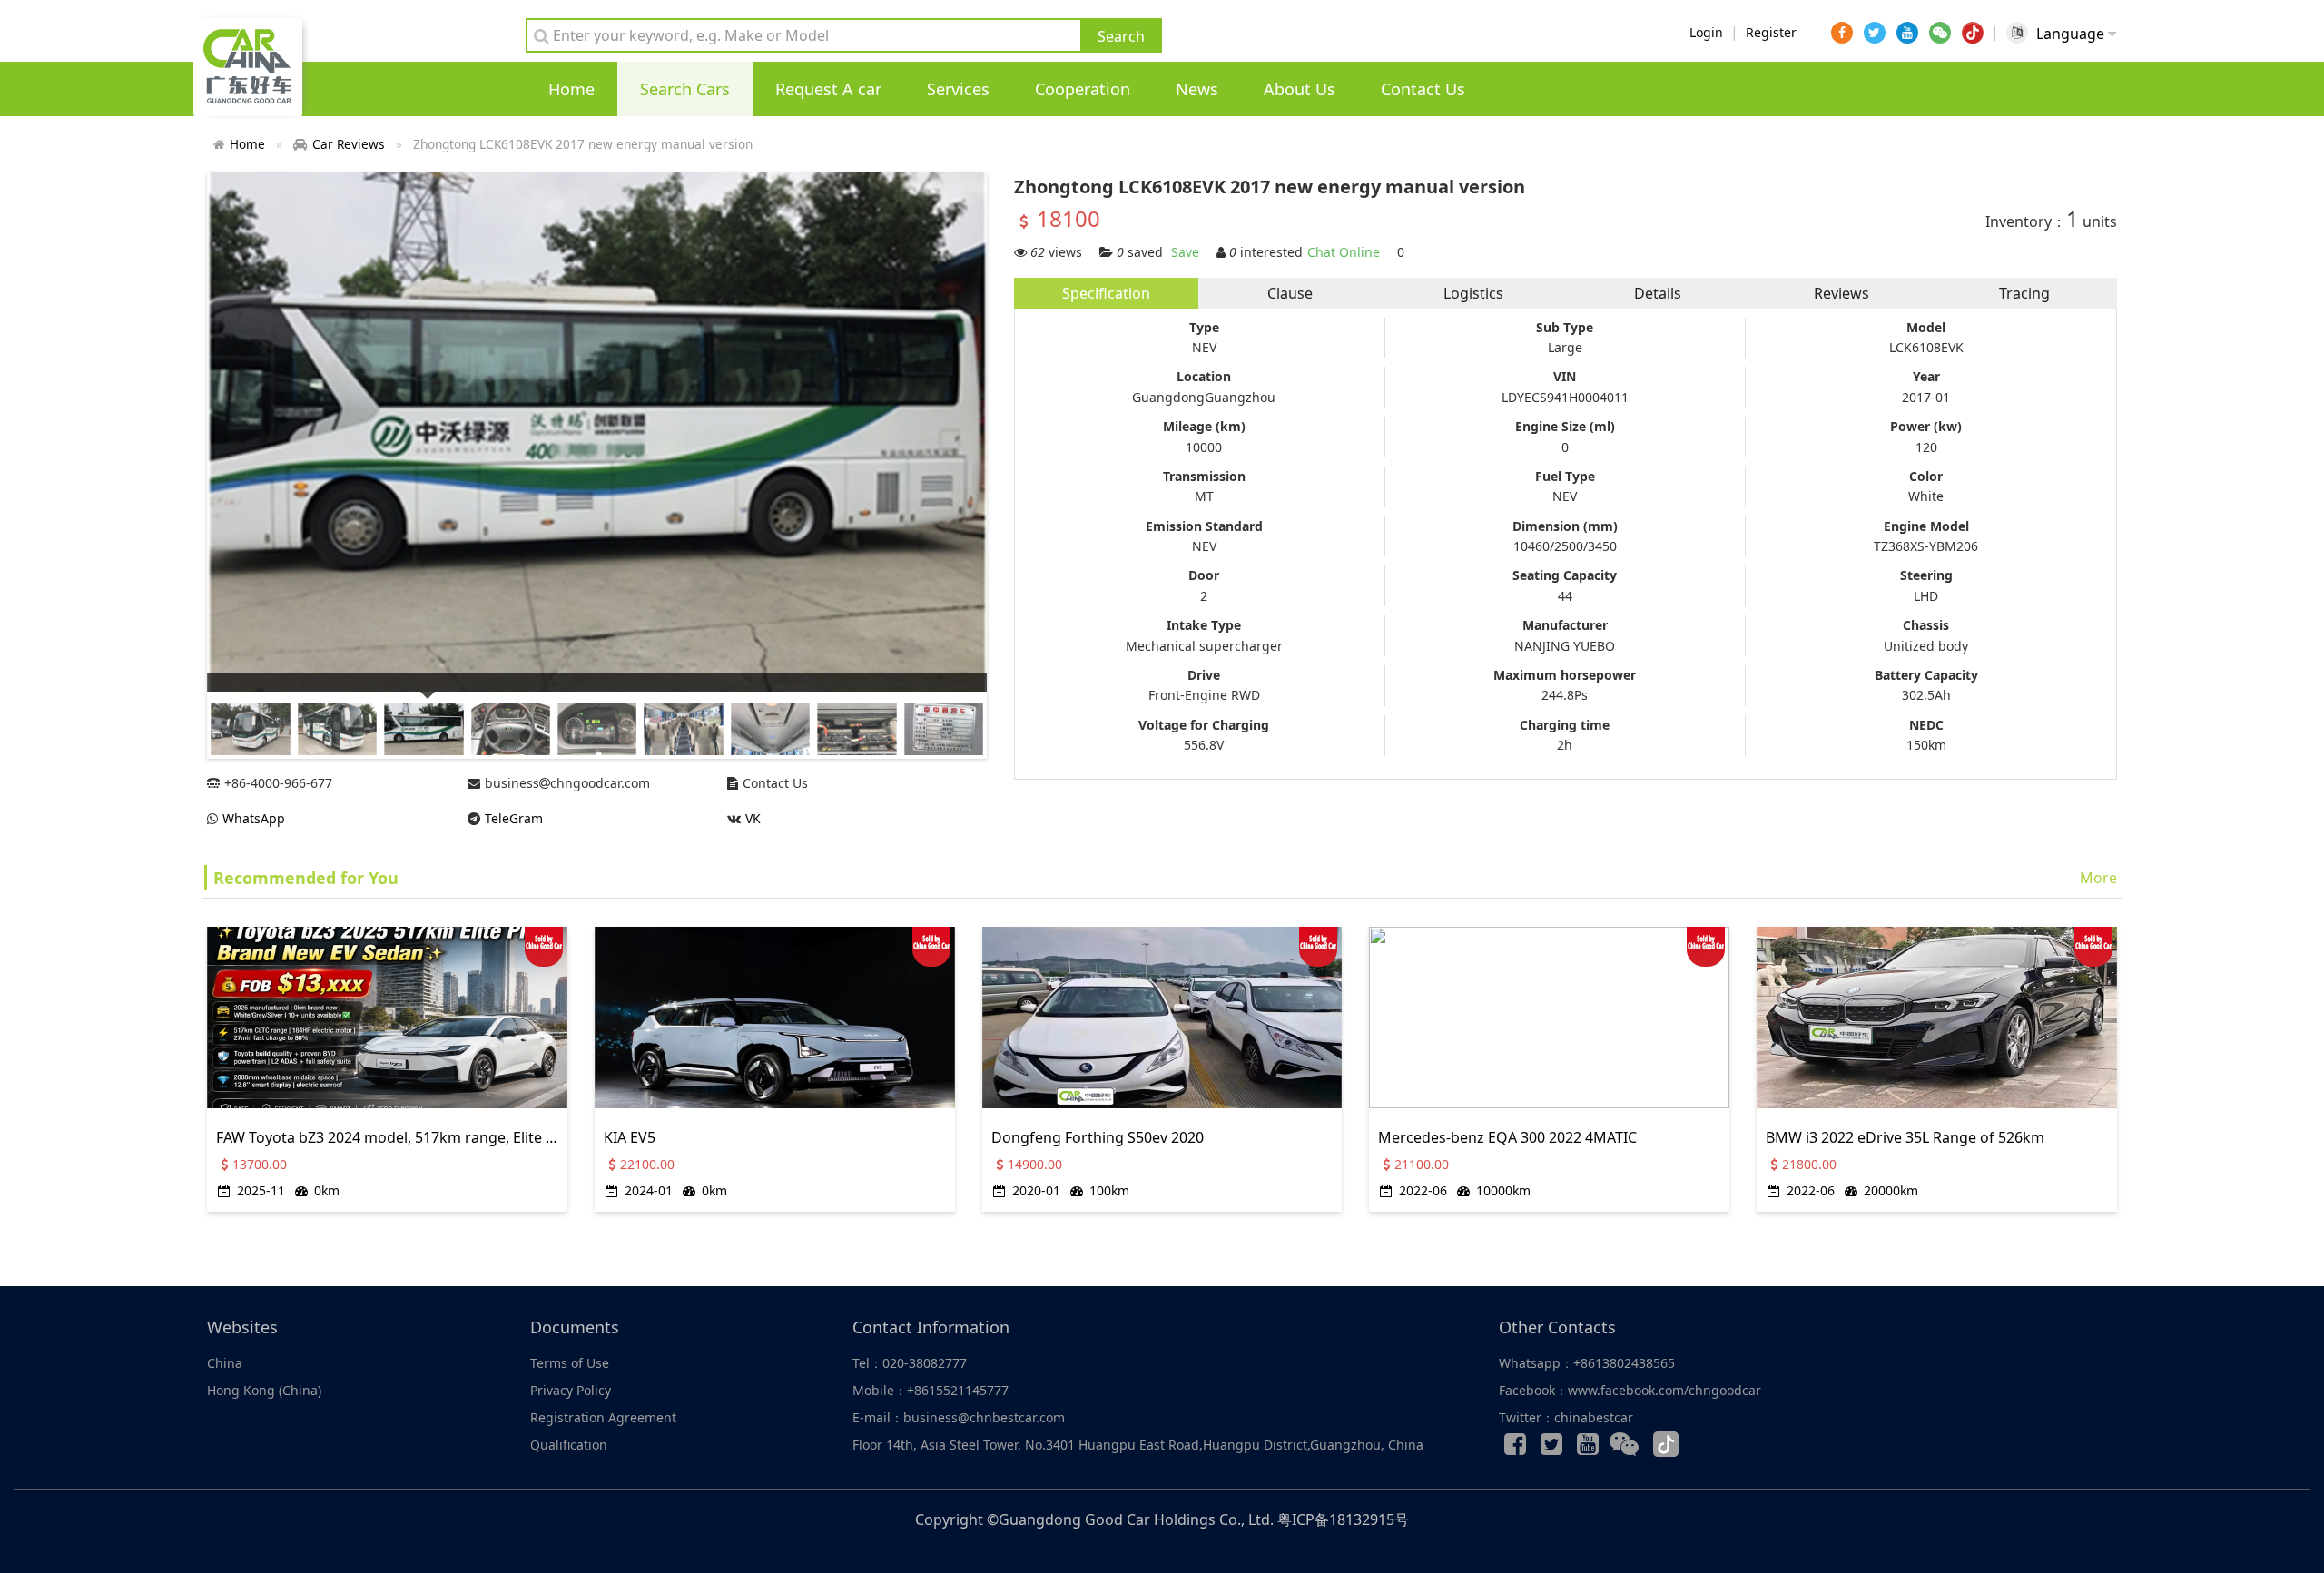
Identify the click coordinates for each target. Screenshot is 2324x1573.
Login (1706, 32)
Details (1658, 293)
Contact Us (1423, 89)
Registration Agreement (603, 1417)
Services (958, 89)
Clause (1290, 293)
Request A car (828, 89)
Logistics (1473, 293)
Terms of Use (570, 1363)
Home (571, 89)
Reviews (1841, 293)
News (1197, 89)
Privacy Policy (571, 1390)
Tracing (2024, 293)
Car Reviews (349, 144)
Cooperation (1083, 89)
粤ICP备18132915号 (1343, 1519)
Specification (1106, 293)
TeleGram (514, 818)
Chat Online (1344, 252)
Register (1771, 32)
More (2098, 878)
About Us (1300, 89)
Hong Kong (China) (264, 1390)
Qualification (569, 1445)
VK (753, 818)
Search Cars (685, 89)
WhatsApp (254, 818)
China (225, 1363)
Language (2072, 34)
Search (1121, 36)
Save (1185, 252)
